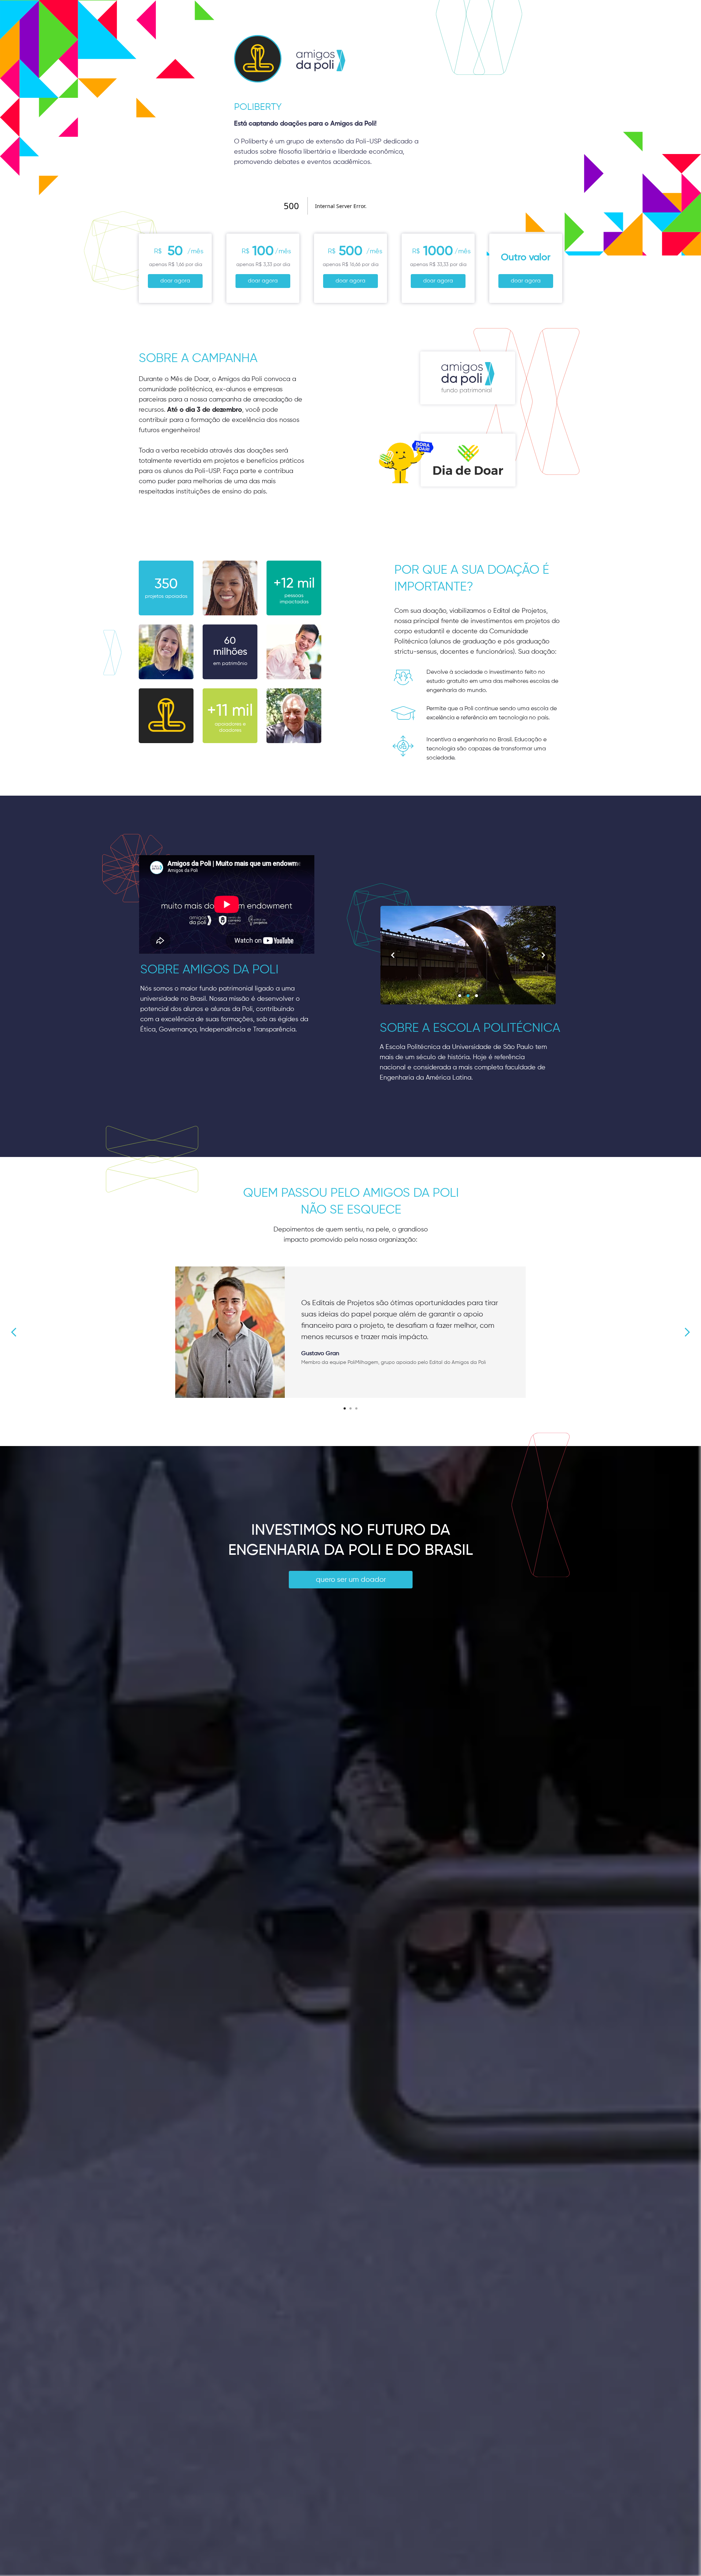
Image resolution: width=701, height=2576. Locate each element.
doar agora (175, 281)
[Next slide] (687, 1332)
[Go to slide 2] (350, 1408)
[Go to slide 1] (345, 1408)
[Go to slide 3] (356, 1408)
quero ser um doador (351, 1580)
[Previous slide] (14, 1332)
